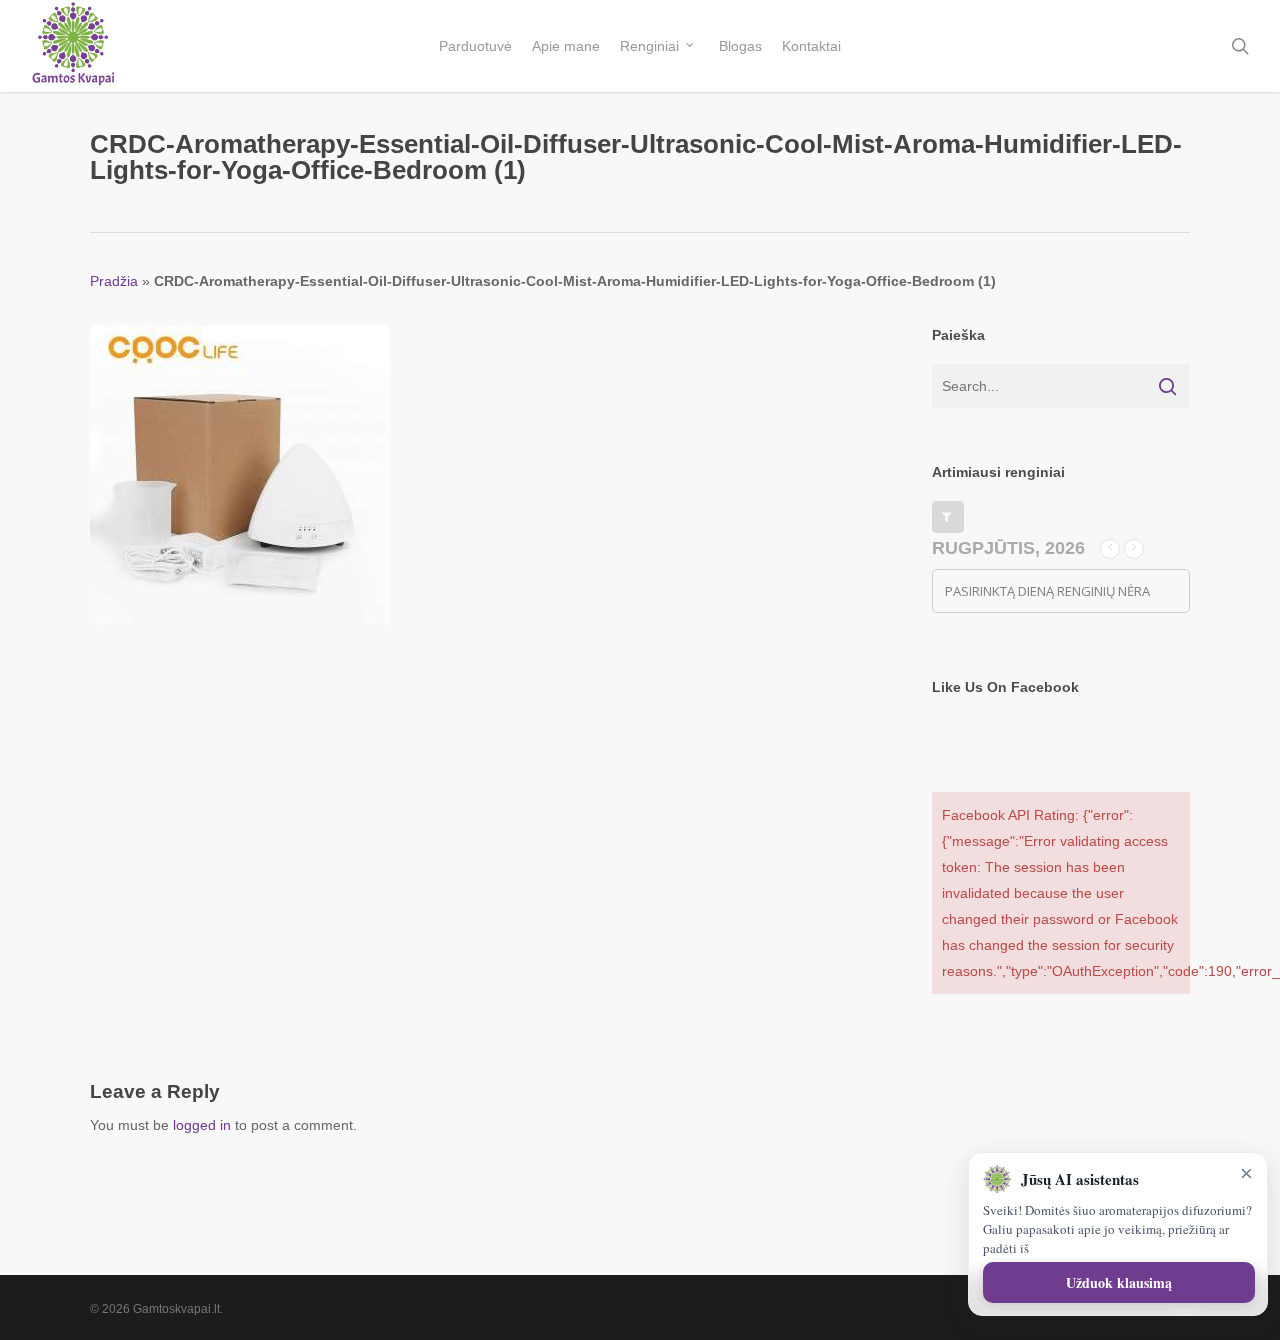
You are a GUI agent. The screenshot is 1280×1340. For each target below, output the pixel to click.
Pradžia (114, 281)
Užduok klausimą (1119, 1282)
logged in (202, 1125)
